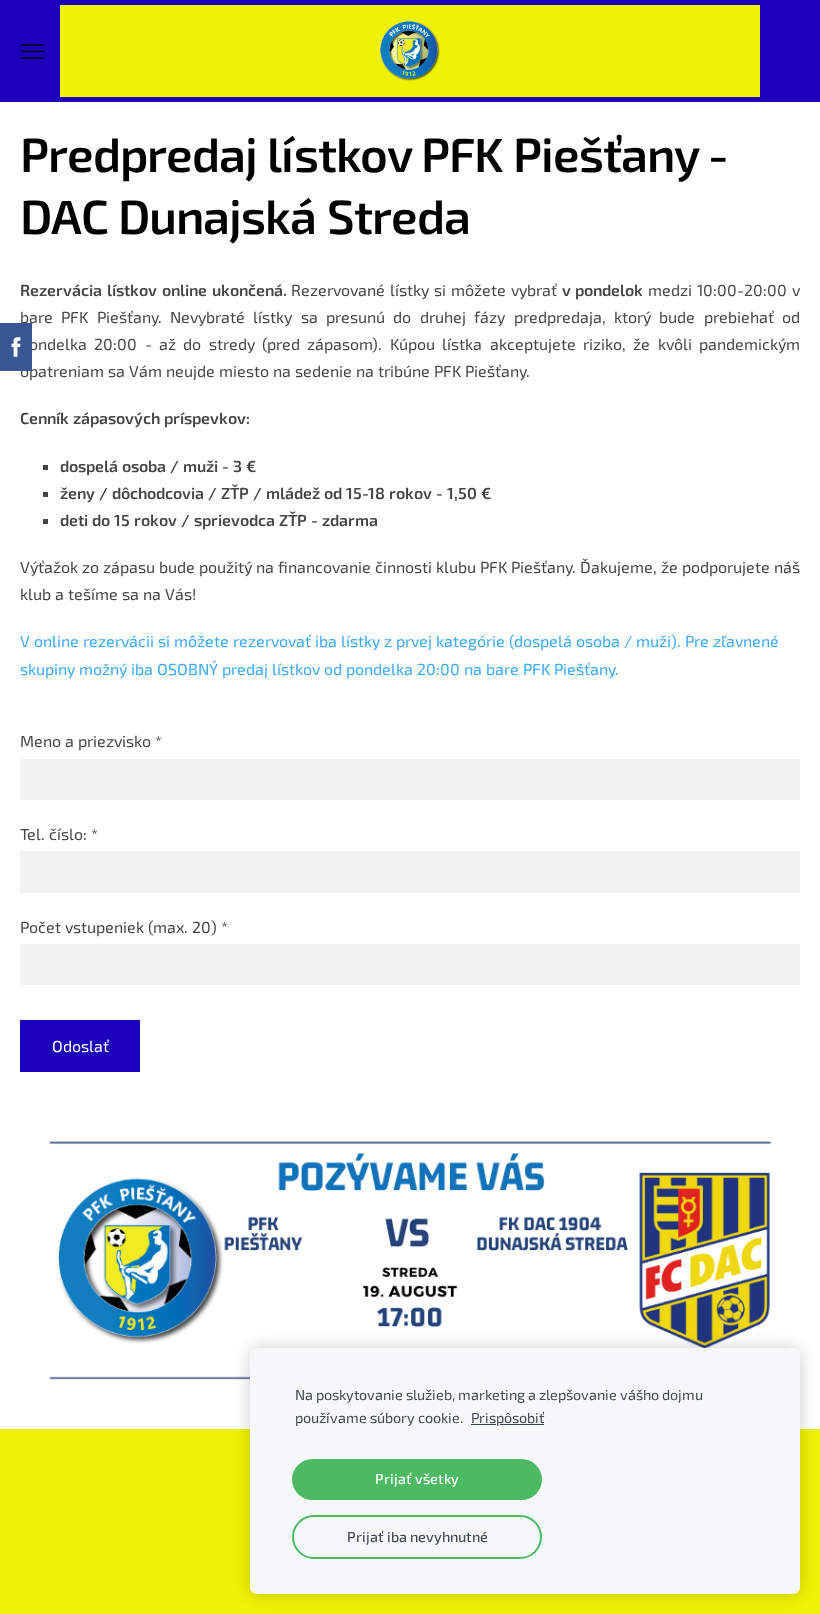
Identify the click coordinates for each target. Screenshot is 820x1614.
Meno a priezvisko (91, 740)
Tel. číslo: (59, 833)
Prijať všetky (417, 1478)
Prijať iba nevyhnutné (417, 1536)
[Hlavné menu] (32, 51)
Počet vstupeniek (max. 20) (124, 926)
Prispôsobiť (507, 1417)
